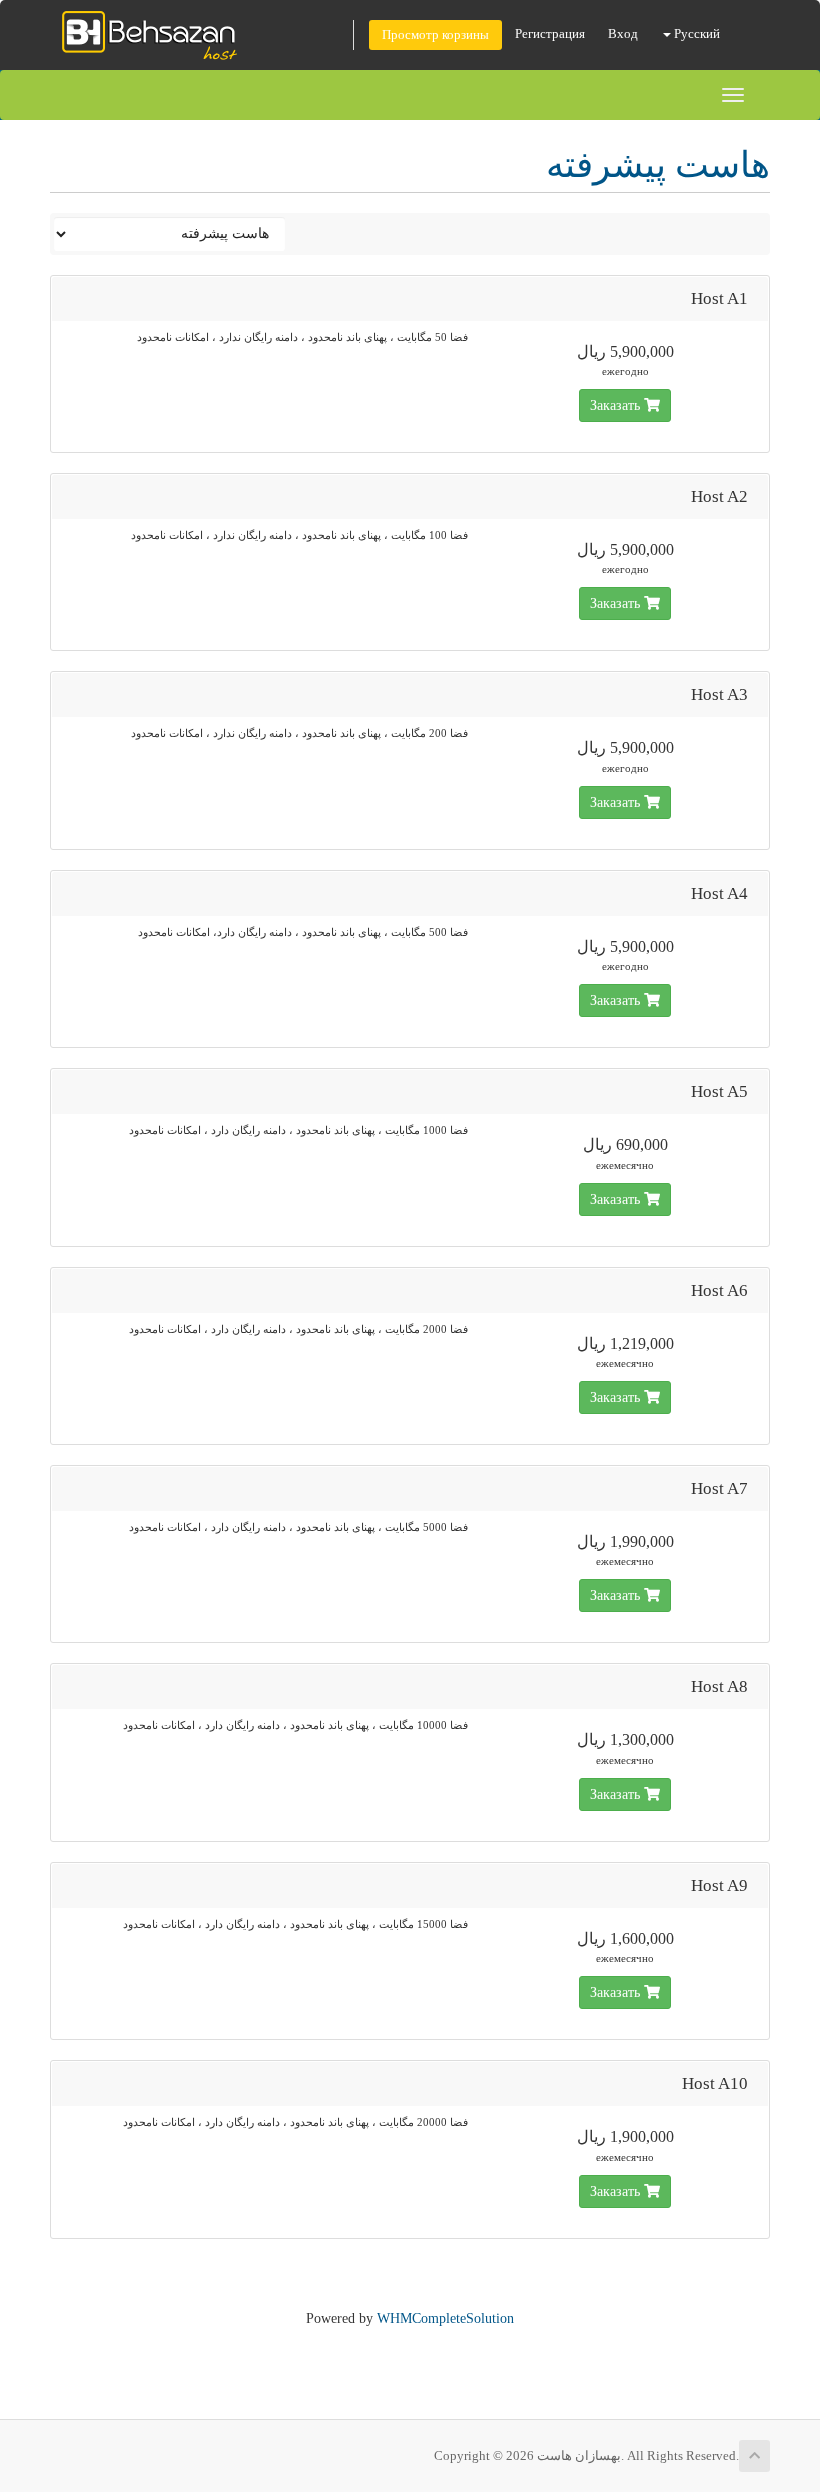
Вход (623, 34)
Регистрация (550, 34)
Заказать (617, 405)
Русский (695, 34)
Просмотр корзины (435, 35)
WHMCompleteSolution (445, 2318)
